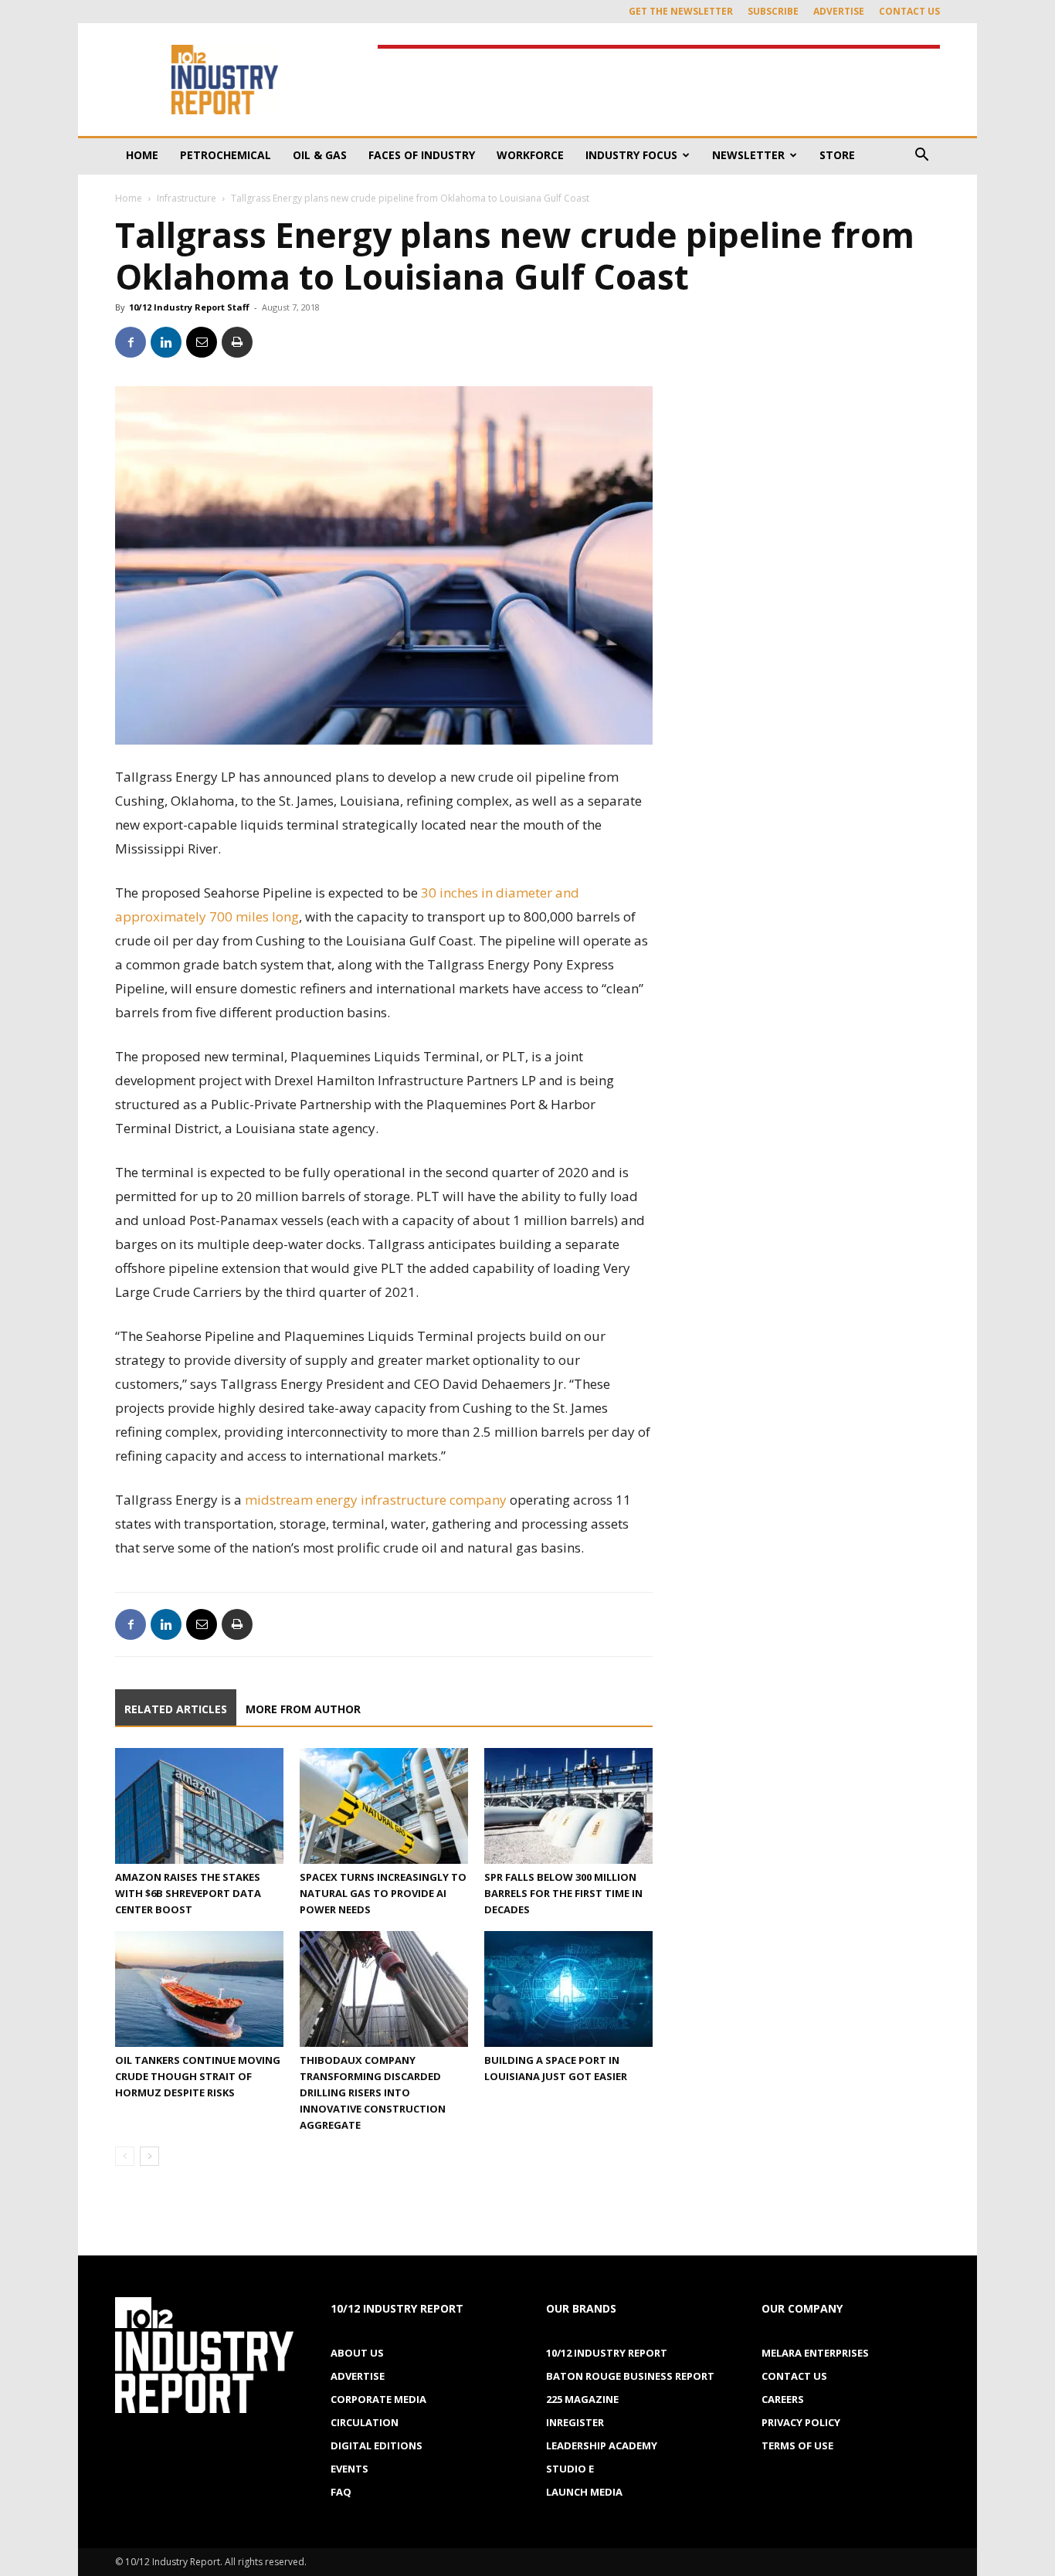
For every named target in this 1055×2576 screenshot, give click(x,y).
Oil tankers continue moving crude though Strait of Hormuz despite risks (198, 2076)
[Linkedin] (166, 342)
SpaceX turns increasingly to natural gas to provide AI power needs (383, 1893)
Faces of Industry (422, 155)
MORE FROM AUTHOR (303, 1709)
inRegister (575, 2422)
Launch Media (584, 2492)
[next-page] (149, 2156)
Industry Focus (631, 155)
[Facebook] (131, 342)
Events (349, 2469)
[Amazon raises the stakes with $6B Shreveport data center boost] (199, 1806)
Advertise (839, 11)
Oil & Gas (320, 155)
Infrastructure (187, 198)
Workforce (530, 155)
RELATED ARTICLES (176, 1709)
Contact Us (909, 11)
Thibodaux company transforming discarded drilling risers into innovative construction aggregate (373, 2092)
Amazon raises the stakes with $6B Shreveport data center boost (188, 1893)
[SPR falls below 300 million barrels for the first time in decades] (568, 1806)
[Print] (237, 342)
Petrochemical (226, 155)
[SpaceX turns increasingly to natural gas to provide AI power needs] (384, 1806)
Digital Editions (377, 2445)
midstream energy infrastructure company (376, 1500)
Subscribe (773, 11)
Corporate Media (378, 2399)
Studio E (570, 2469)
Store (837, 155)
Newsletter (748, 155)
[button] (921, 156)
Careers (783, 2399)
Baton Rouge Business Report (630, 2376)
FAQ (341, 2492)
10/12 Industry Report (607, 2353)
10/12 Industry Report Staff (189, 307)
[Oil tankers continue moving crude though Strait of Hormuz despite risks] (199, 1989)
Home (142, 155)
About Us (357, 2353)
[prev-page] (125, 2156)
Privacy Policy (801, 2422)
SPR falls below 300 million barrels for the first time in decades (563, 1893)
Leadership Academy (602, 2445)
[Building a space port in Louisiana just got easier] (568, 1989)
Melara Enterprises (815, 2353)
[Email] (202, 342)
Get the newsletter (681, 11)
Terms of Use (797, 2445)
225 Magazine (582, 2399)
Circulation (365, 2422)
